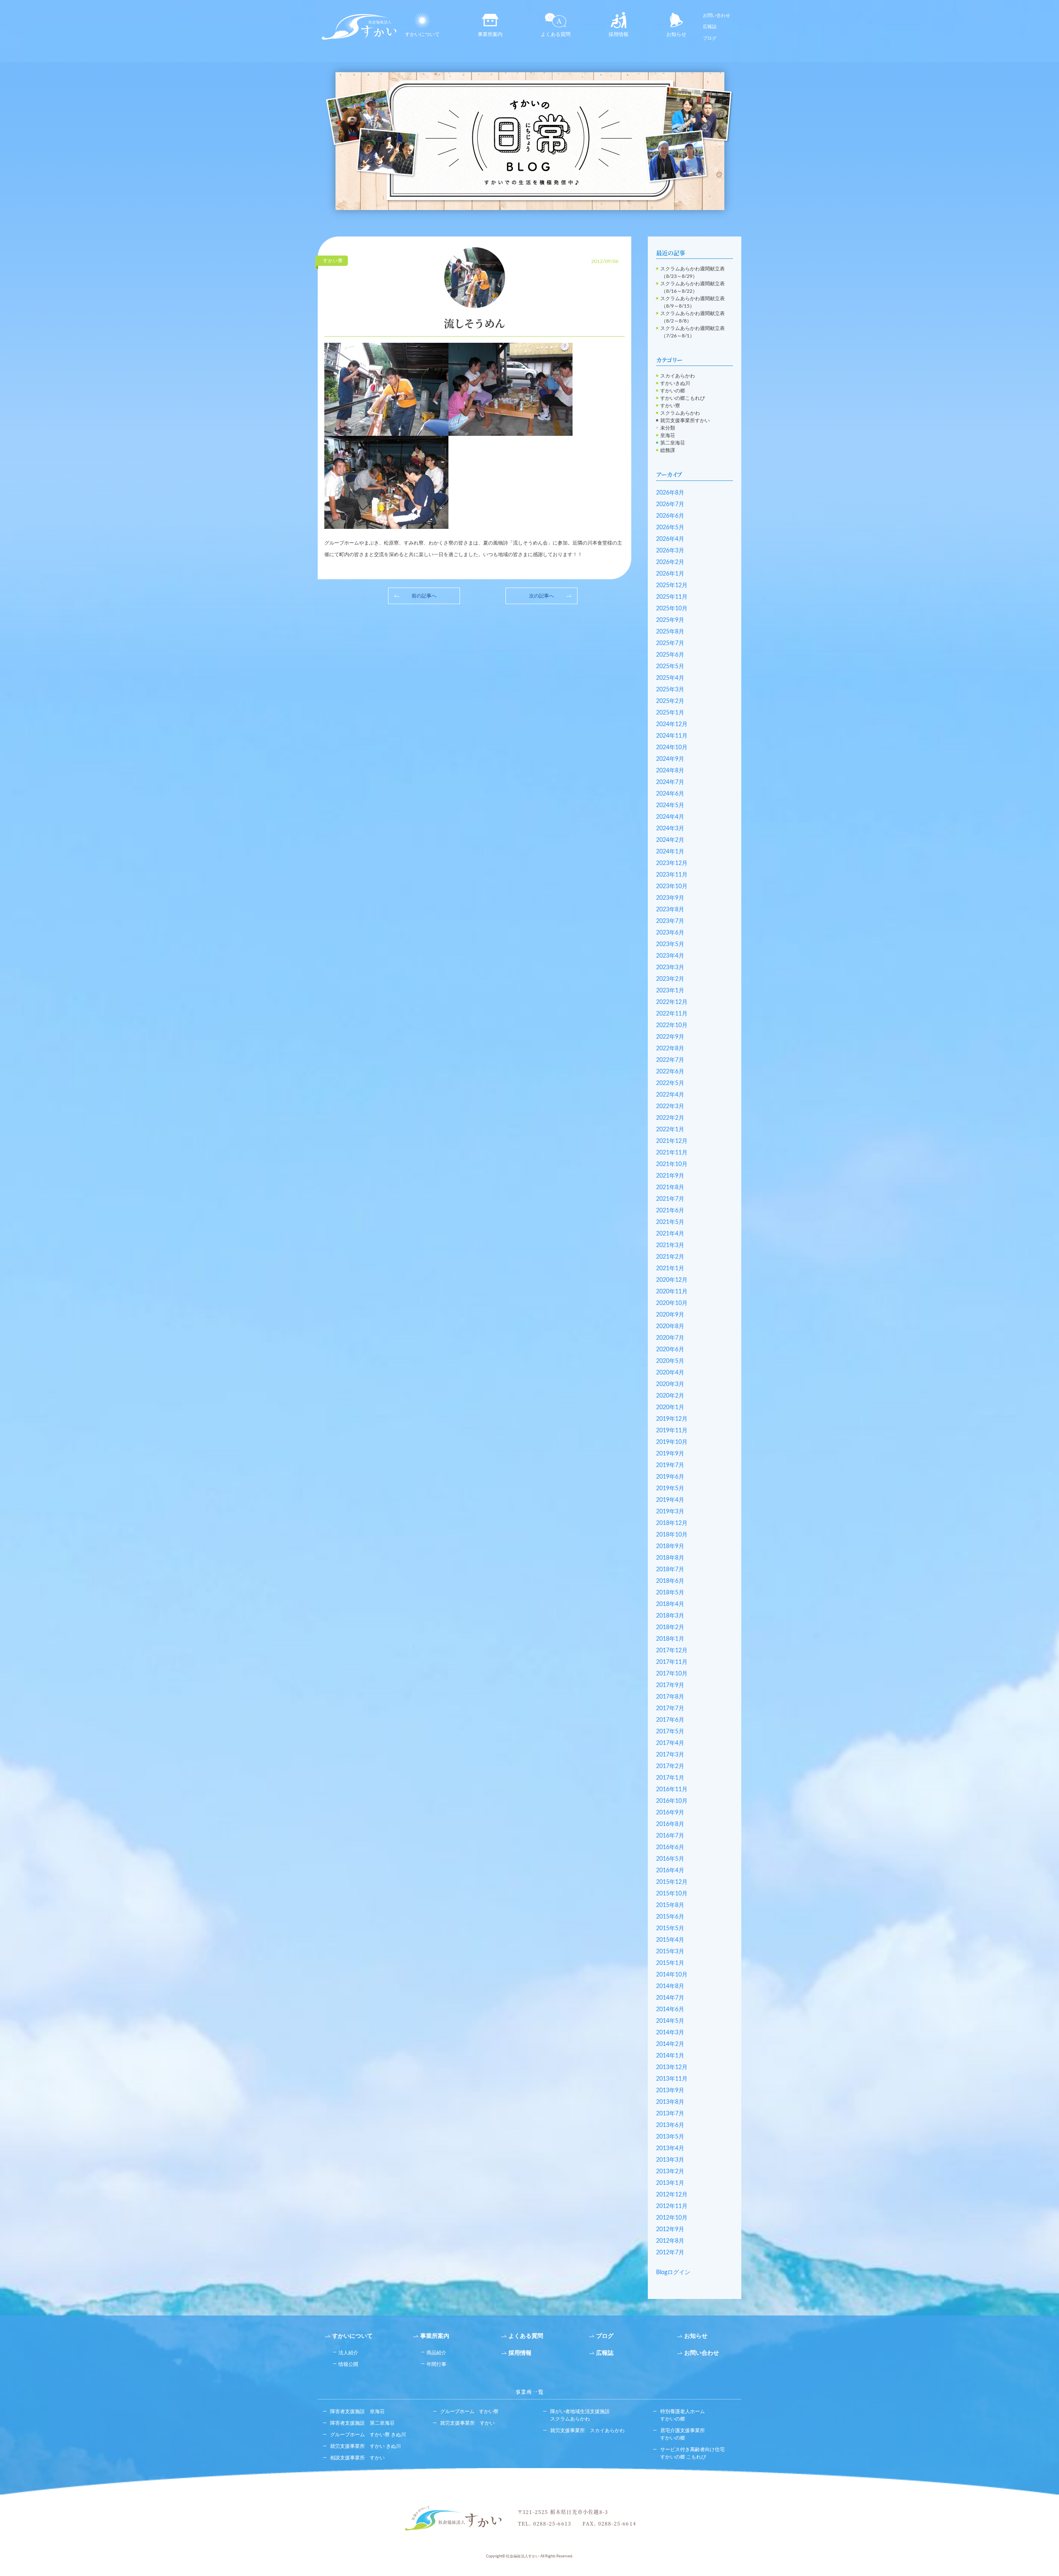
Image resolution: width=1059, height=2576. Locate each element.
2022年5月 (670, 1083)
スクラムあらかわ (680, 413)
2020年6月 (670, 1350)
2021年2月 (670, 1257)
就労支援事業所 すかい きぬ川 (365, 2446)
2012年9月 (670, 2230)
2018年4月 (670, 1604)
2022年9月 (670, 1037)
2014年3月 (670, 2033)
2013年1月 (670, 2183)
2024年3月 (670, 829)
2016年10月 (672, 1801)
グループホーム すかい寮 (469, 2411)
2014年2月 (670, 2044)
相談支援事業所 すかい (357, 2458)
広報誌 (710, 27)
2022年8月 (670, 1049)
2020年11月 (672, 1292)
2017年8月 (670, 1697)
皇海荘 (668, 435)
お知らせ (676, 34)
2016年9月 (670, 1813)
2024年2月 (670, 840)
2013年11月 (672, 2079)
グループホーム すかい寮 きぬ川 (368, 2435)
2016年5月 (670, 1859)
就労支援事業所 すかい (467, 2423)
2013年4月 (670, 2148)
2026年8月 (670, 493)
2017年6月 (670, 1720)
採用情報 (618, 34)
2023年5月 (670, 944)
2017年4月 (670, 1743)
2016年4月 (670, 1871)
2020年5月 (670, 1361)
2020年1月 (670, 1407)
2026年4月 (670, 539)
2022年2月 (670, 1118)
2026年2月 (670, 562)
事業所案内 (490, 34)
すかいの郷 (673, 391)
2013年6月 (670, 2125)
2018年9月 (670, 1546)
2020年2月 (670, 1396)
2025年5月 (670, 667)
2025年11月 (672, 597)
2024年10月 (672, 748)
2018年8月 (670, 1558)
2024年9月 (670, 759)
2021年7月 (670, 1199)
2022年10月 (672, 1025)
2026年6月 (670, 516)
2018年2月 (670, 1627)
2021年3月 (670, 1245)
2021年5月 (670, 1222)
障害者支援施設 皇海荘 (357, 2411)
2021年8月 (670, 1188)
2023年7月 (670, 921)
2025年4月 (670, 678)
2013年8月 (670, 2102)
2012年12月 (672, 2195)
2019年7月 (670, 1465)
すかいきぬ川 (675, 383)
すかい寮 (670, 406)
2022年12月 (672, 1002)
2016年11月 (672, 1790)
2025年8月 (670, 632)
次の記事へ (541, 596)
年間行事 (436, 2364)
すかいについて (422, 34)
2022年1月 (670, 1130)
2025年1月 (670, 713)
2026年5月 (670, 528)
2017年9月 (670, 1685)
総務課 (668, 450)
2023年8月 (670, 910)
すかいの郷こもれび (683, 398)
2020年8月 (670, 1326)
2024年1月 (670, 852)
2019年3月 (670, 1512)
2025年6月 (670, 655)
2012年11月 (672, 2206)
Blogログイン (673, 2273)
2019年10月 (672, 1442)
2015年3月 (670, 1952)
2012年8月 (670, 2241)
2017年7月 (670, 1709)
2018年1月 (670, 1639)
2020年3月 (670, 1384)
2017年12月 (672, 1651)
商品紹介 (436, 2353)
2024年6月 (670, 794)
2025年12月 (672, 585)
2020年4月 (670, 1373)
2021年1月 (670, 1269)
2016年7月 (670, 1836)
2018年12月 (672, 1523)
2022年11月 (672, 1014)
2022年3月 (670, 1106)
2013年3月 (670, 2160)
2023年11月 (672, 875)
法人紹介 (348, 2353)
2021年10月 (672, 1164)
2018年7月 (670, 1570)
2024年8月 (670, 771)
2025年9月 (670, 620)
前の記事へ (424, 596)
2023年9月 (670, 898)
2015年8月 (670, 1905)
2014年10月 (672, 1975)
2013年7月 (670, 2114)
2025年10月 (672, 609)
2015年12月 (672, 1882)
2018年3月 (670, 1616)
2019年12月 (672, 1419)
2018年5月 (670, 1593)
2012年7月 (670, 2253)
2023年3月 (670, 968)
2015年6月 (670, 1917)
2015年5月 (670, 1928)
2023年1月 (670, 991)
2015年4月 (670, 1940)
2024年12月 (672, 724)
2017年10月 (672, 1674)
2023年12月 (672, 863)
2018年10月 (672, 1535)
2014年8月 (670, 1986)
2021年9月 (670, 1176)
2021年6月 (670, 1211)
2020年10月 (672, 1303)
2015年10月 (672, 1894)
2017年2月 (670, 1766)
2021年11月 (672, 1153)
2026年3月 (670, 551)
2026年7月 (670, 504)
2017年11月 (672, 1662)
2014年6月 (670, 2010)
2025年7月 (670, 643)
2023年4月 (670, 956)
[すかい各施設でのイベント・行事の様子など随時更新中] (530, 141)
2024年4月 (670, 817)
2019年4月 (670, 1500)
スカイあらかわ (678, 376)
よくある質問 (556, 34)
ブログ (710, 38)
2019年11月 (672, 1431)
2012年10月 (672, 2218)
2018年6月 (670, 1581)
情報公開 (348, 2364)
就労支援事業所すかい (685, 421)
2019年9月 (670, 1454)
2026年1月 (670, 574)
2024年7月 (670, 782)
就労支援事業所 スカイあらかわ (587, 2430)
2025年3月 (670, 690)
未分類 (668, 428)
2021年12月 (672, 1141)
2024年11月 (672, 736)
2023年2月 (670, 979)
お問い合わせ (716, 16)
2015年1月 (670, 1963)
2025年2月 (670, 701)
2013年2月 (670, 2172)
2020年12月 (672, 1280)
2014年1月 (670, 2056)
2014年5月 (670, 2021)
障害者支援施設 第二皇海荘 (362, 2423)
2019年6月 (670, 1477)
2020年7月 (670, 1338)
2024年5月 (670, 805)
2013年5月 (670, 2137)
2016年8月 (670, 1824)
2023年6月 (670, 933)
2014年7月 (670, 1998)
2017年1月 (670, 1778)
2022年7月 (670, 1060)
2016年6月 (670, 1847)
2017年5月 (670, 1732)
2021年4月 (670, 1234)
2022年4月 (670, 1095)
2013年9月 (670, 2091)
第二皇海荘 (673, 443)
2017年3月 (670, 1755)
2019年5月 (670, 1489)
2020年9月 (670, 1315)
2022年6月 (670, 1072)
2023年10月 (672, 887)
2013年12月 (672, 2067)
